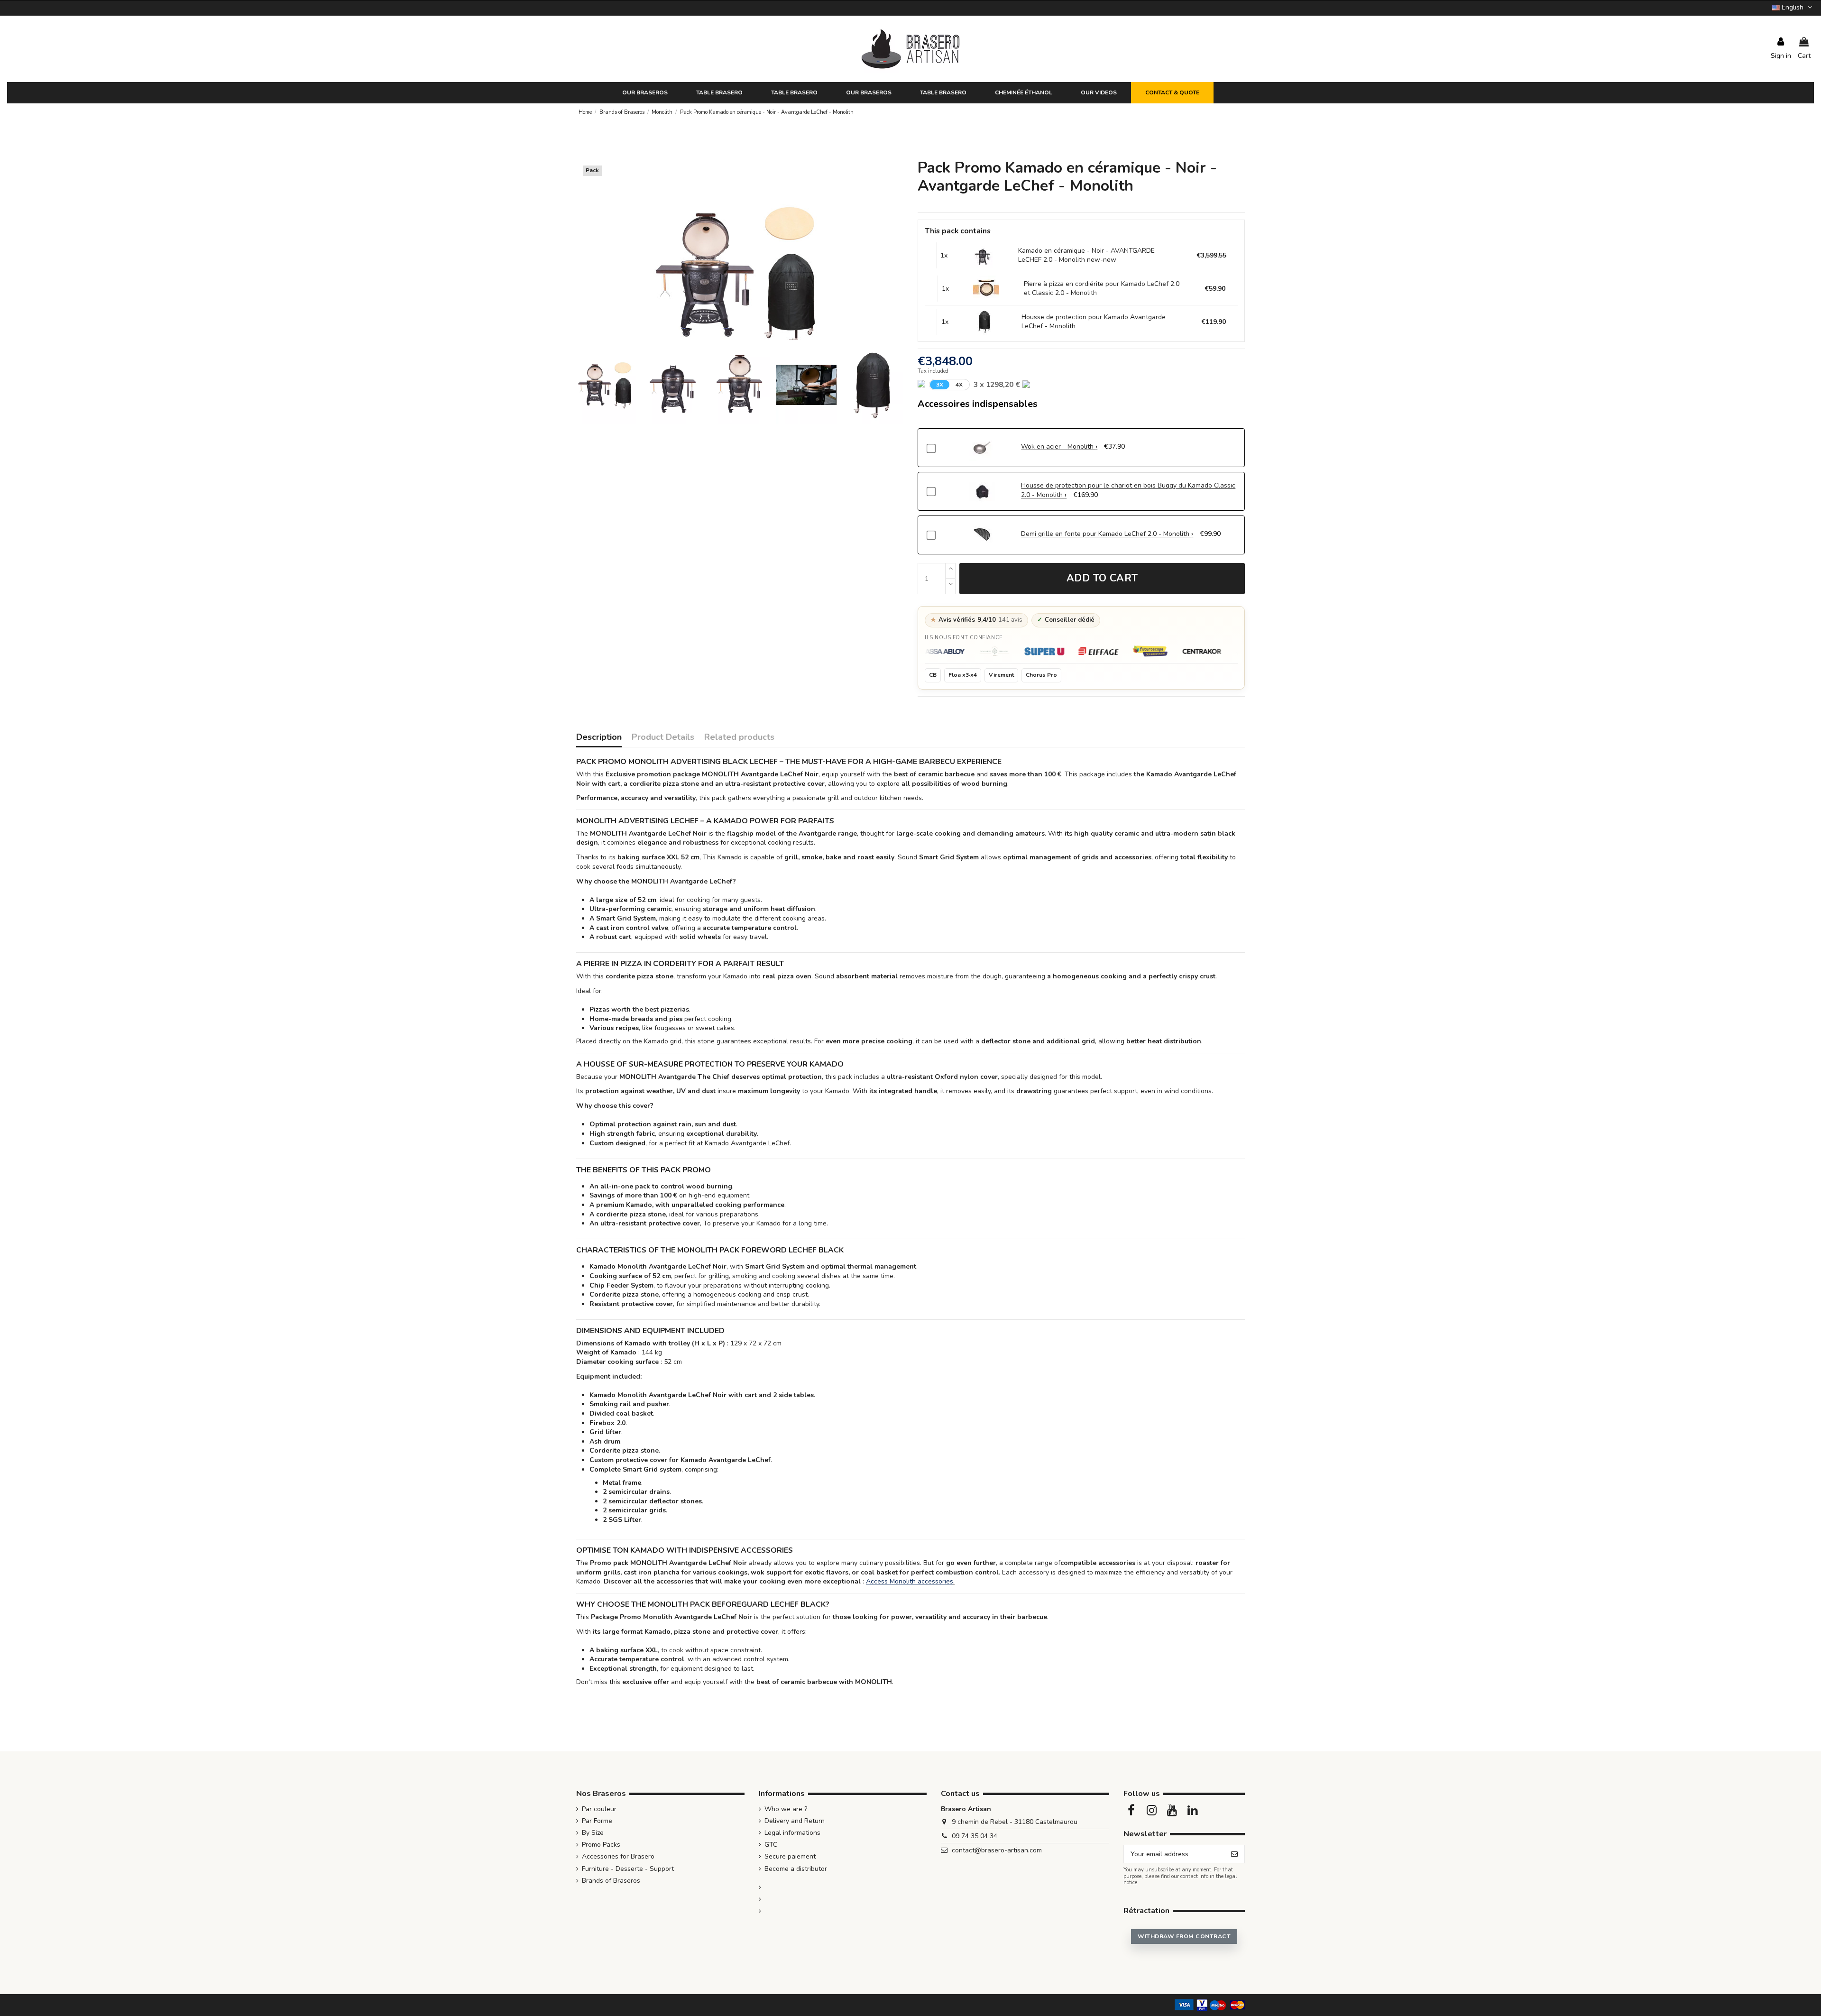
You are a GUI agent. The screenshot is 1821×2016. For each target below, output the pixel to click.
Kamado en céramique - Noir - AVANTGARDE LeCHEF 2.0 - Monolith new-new (1086, 255)
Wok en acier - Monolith (1058, 446)
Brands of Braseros (611, 1881)
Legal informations (792, 1833)
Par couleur (599, 1809)
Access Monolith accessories (910, 1581)
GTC (771, 1845)
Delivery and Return (795, 1821)
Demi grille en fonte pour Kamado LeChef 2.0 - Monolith (1106, 534)
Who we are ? (786, 1809)
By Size (593, 1833)
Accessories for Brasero (618, 1856)
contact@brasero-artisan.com (997, 1850)
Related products (739, 738)
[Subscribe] (1234, 1854)
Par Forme (597, 1821)
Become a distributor (796, 1869)
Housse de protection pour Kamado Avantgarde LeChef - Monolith (1094, 322)
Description (599, 738)
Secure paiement (790, 1856)
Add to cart (1102, 578)
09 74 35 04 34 (975, 1836)
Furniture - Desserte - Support (628, 1869)
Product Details (663, 738)
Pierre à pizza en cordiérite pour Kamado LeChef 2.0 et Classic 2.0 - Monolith (1102, 289)
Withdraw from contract (1184, 1936)
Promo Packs (601, 1845)
